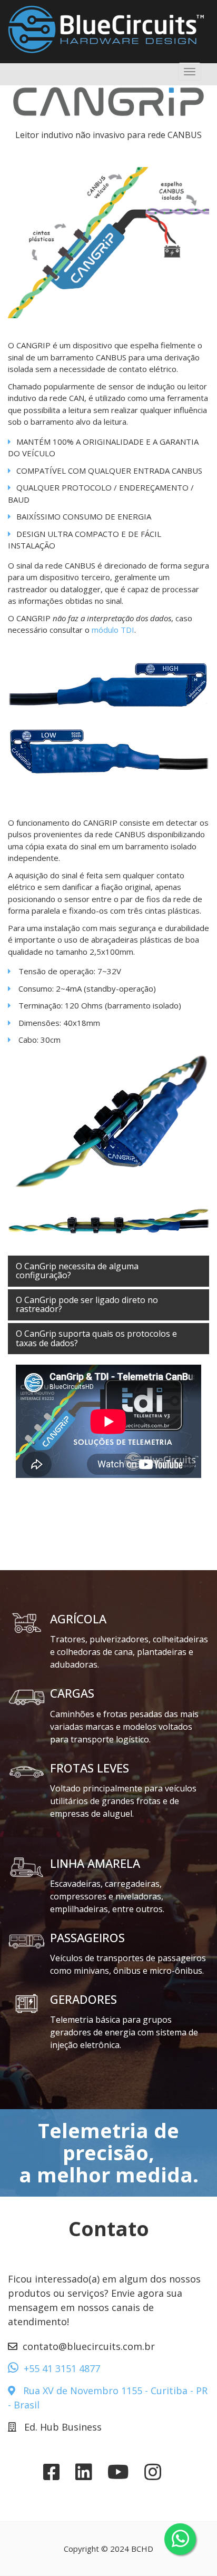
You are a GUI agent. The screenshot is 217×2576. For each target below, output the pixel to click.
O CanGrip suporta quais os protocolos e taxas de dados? (96, 1338)
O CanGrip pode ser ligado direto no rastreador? (87, 1305)
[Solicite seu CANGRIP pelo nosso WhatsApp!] (180, 2539)
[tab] (108, 1271)
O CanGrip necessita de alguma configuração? (77, 1271)
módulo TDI (113, 630)
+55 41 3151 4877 (62, 2368)
